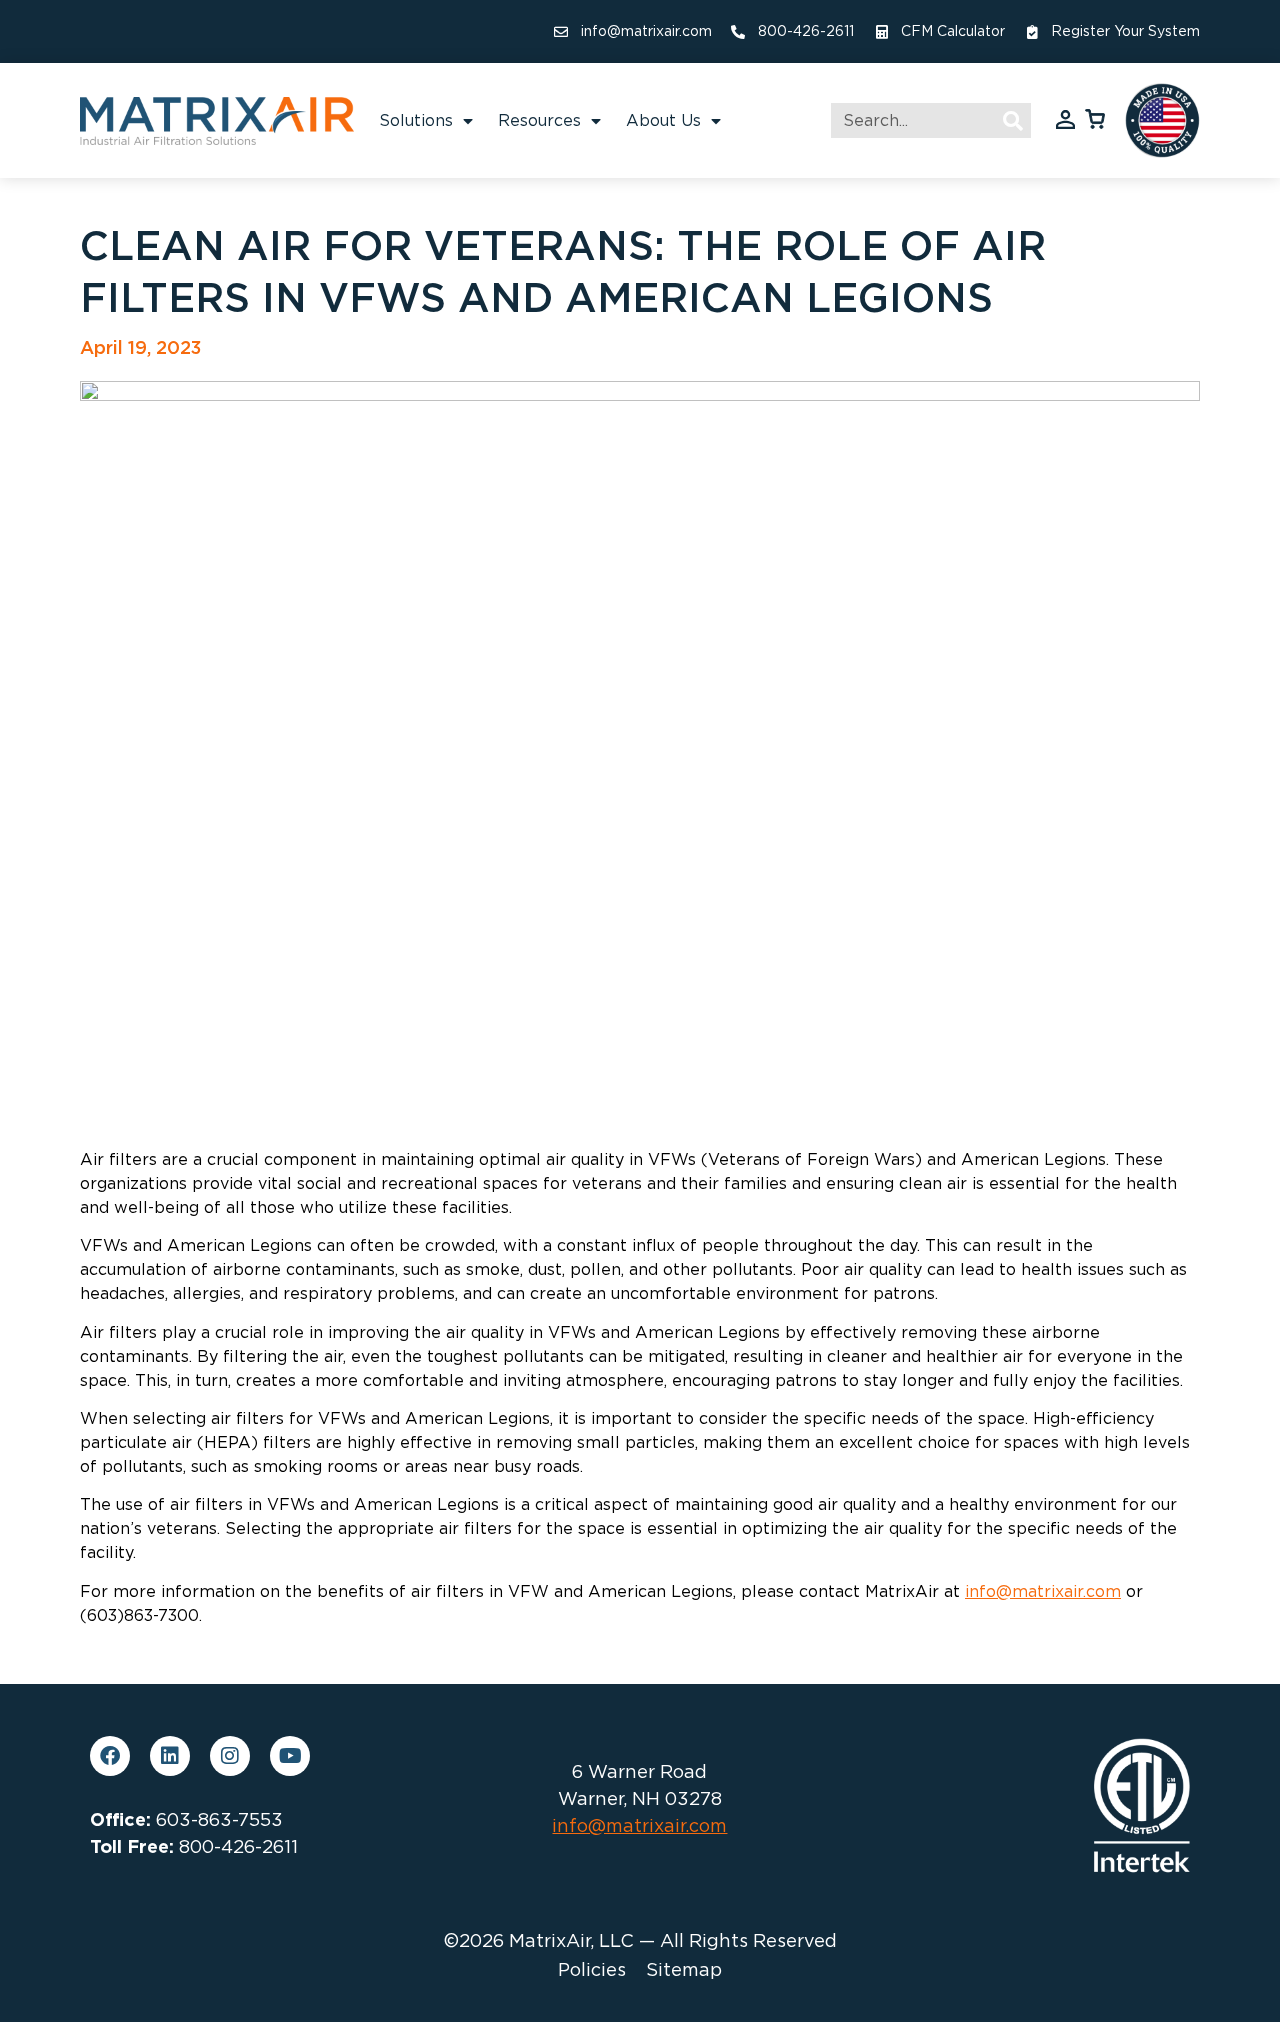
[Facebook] (110, 1756)
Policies (592, 1970)
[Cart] (1095, 117)
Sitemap (684, 1970)
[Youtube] (290, 1756)
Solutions (416, 120)
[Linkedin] (170, 1756)
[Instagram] (230, 1756)
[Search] (1013, 120)
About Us (663, 120)
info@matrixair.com (1043, 1591)
